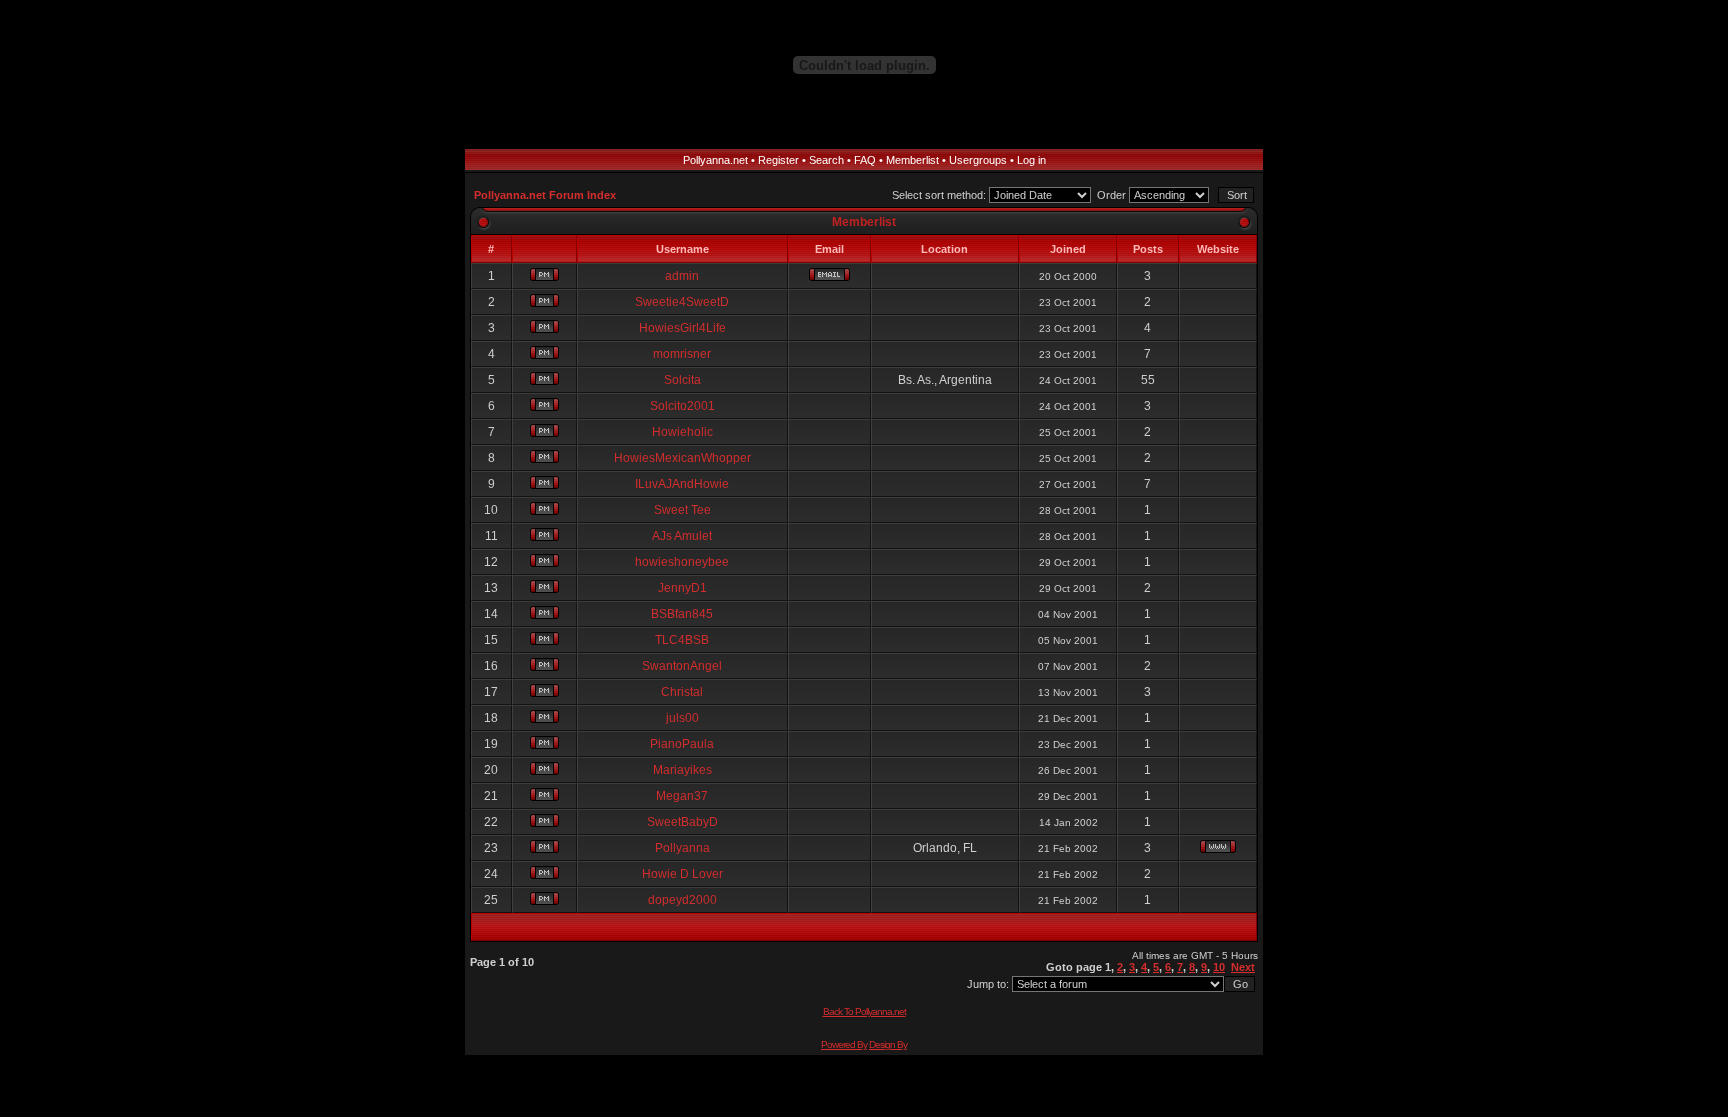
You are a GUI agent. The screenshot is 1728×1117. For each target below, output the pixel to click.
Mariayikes (682, 770)
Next (1243, 967)
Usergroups (978, 160)
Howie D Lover (682, 874)
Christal (682, 692)
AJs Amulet (682, 536)
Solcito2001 (682, 406)
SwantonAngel (682, 666)
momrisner (682, 354)
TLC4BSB (682, 640)
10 (1219, 967)
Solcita (682, 380)
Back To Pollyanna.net (864, 1011)
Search (826, 160)
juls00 (682, 718)
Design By (888, 1044)
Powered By (844, 1044)
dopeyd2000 (682, 900)
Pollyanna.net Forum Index (545, 195)
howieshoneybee (682, 562)
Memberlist (912, 160)
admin (682, 276)
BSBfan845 (682, 614)
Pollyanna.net (715, 160)
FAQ (865, 160)
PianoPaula (682, 744)
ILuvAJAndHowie (682, 484)
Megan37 (682, 796)
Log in (1031, 160)
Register (778, 160)
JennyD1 (682, 588)
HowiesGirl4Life (682, 328)
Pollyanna (682, 848)
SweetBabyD (682, 822)
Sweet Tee (682, 510)
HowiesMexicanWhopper (682, 458)
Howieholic (682, 432)
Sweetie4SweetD (682, 302)
